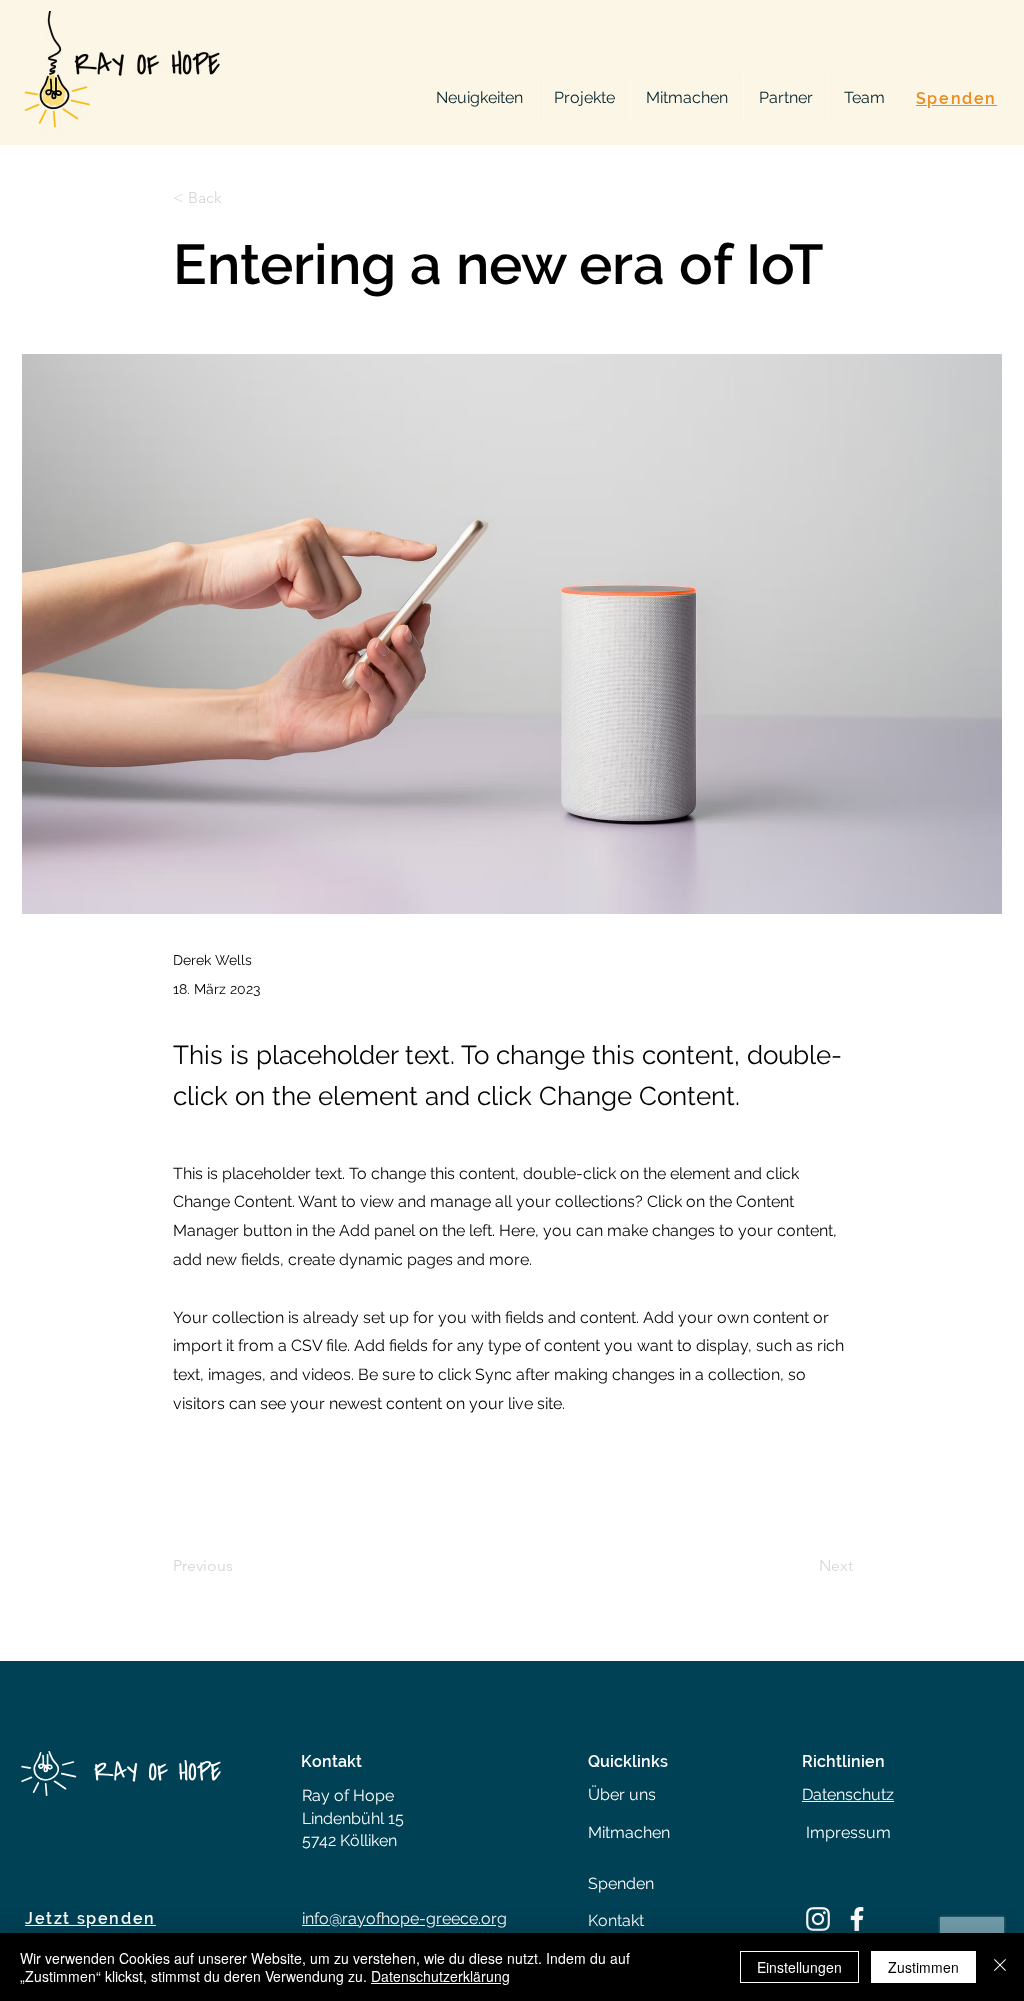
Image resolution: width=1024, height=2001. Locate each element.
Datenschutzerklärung (440, 1976)
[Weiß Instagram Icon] (818, 1919)
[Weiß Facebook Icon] (857, 1919)
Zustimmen (923, 1967)
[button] (239, 198)
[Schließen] (1000, 1967)
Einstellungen (799, 1967)
